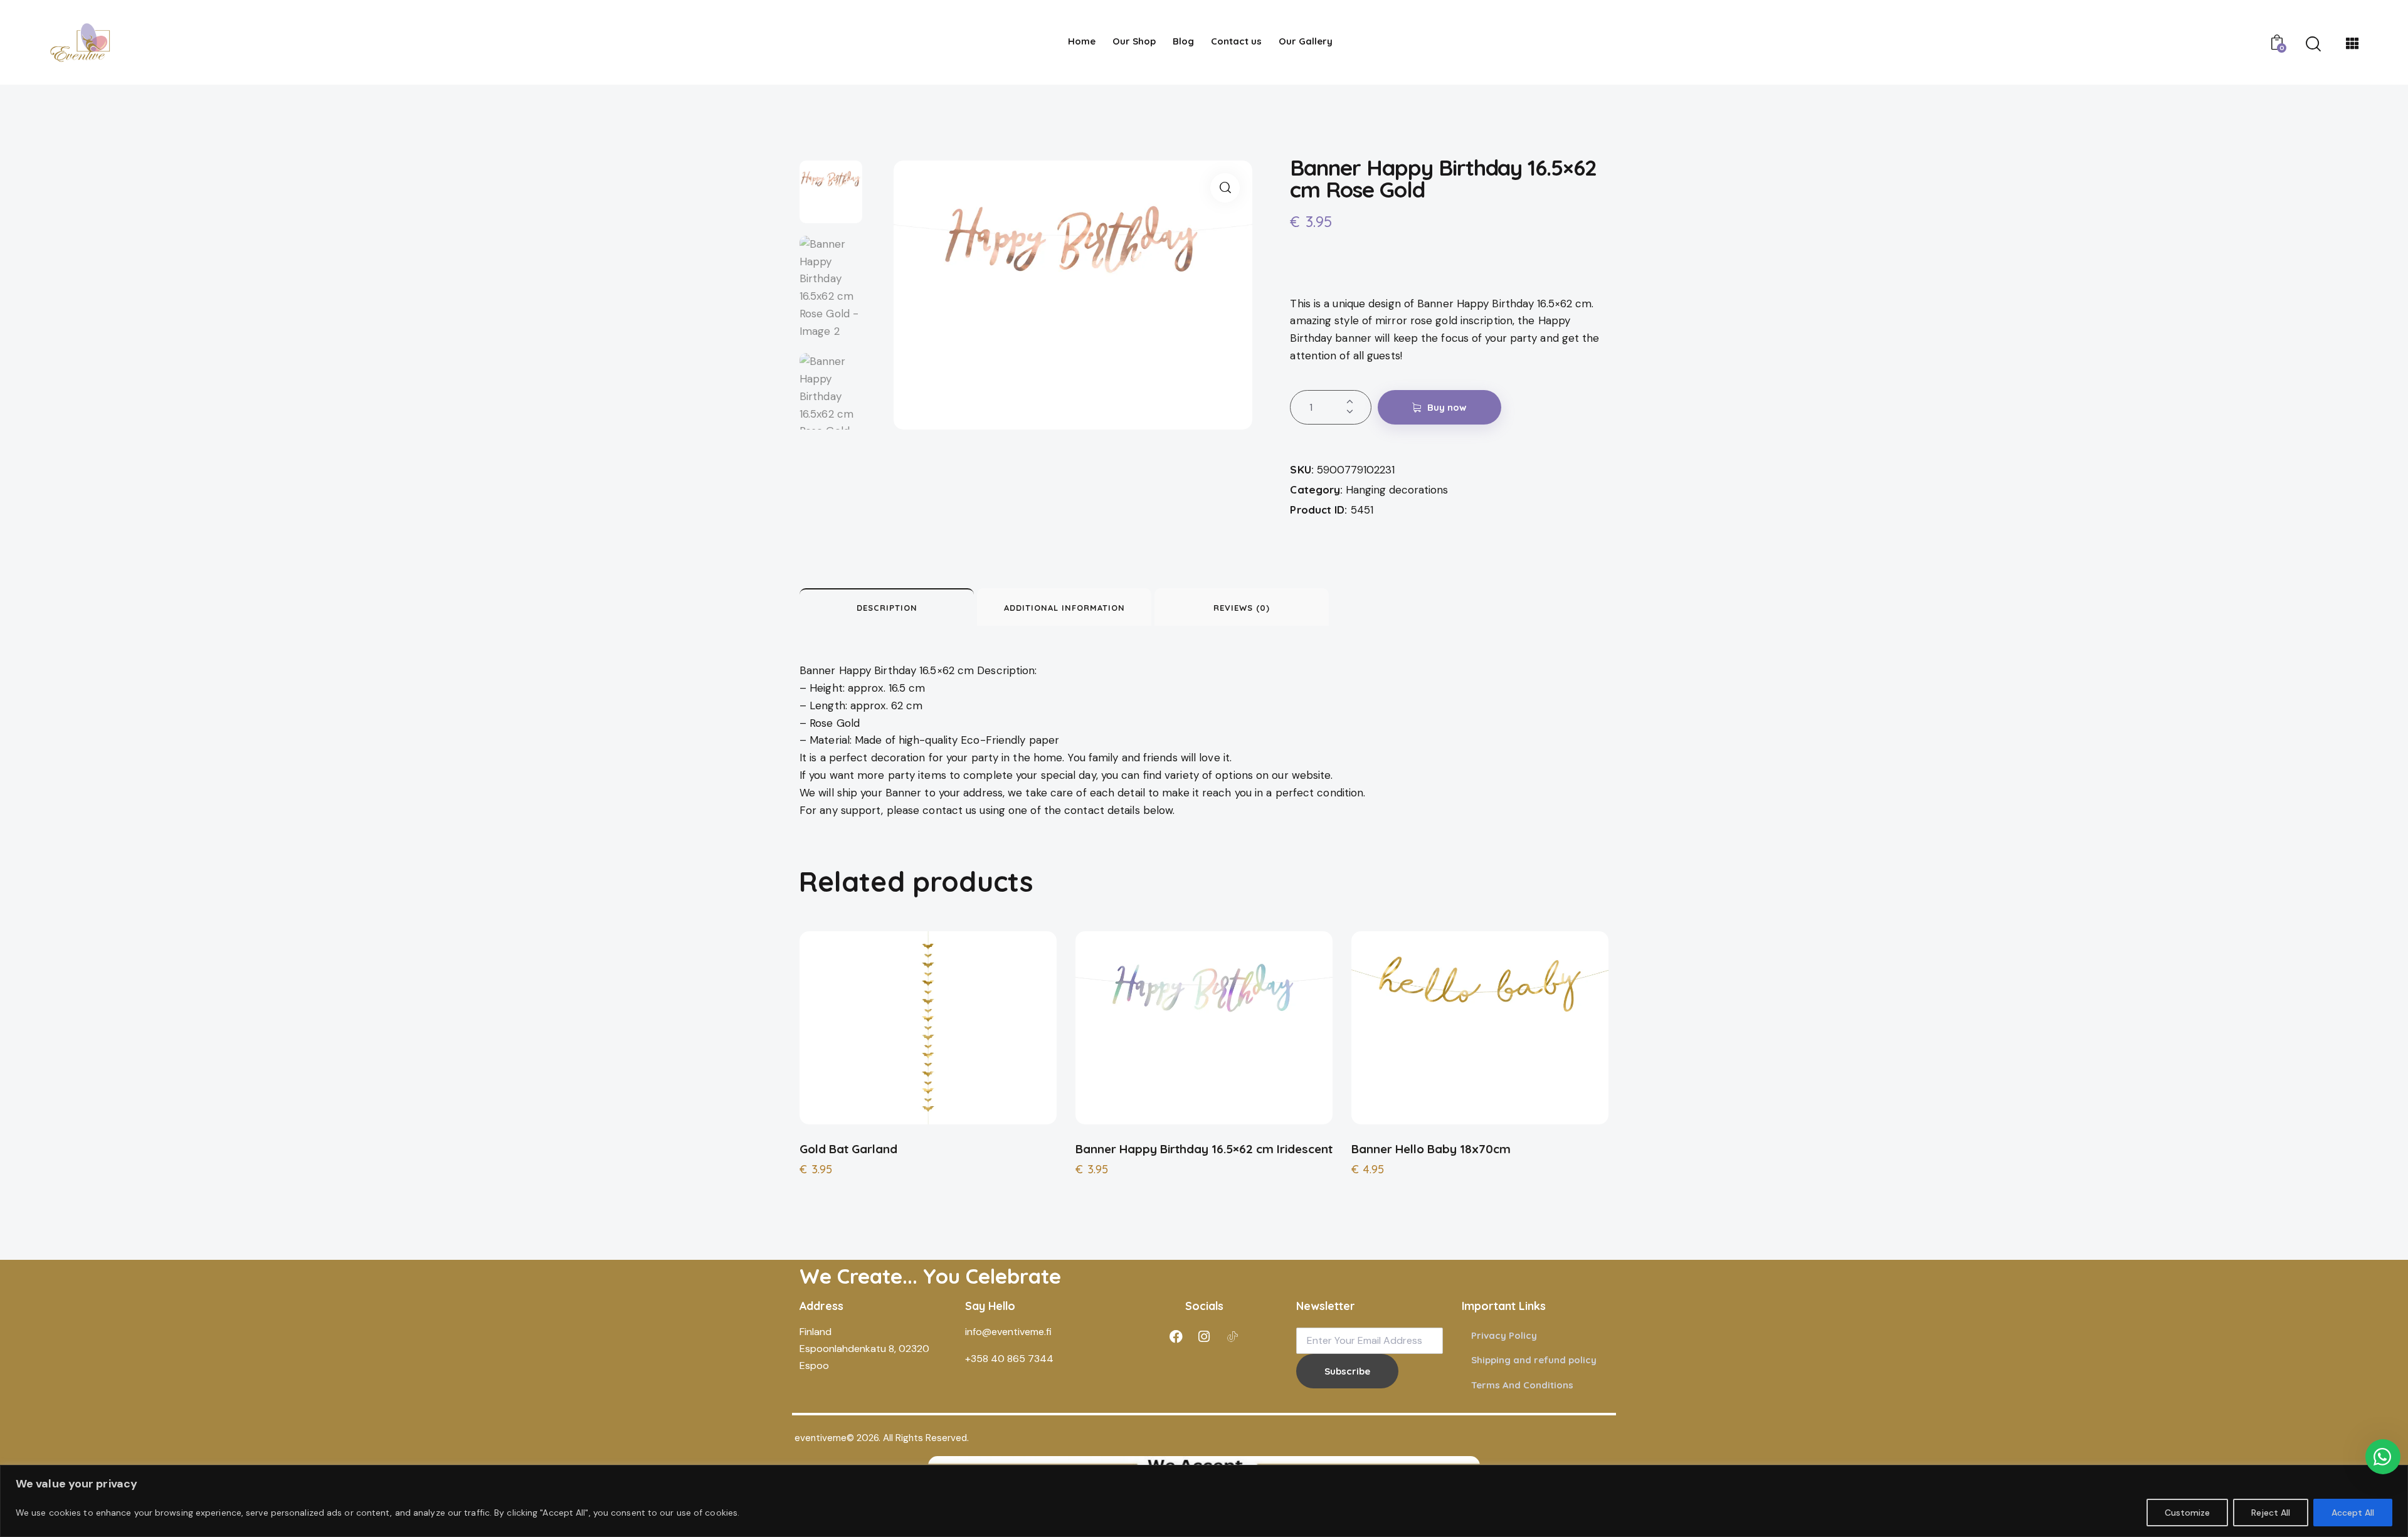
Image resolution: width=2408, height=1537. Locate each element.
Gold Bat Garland (848, 1149)
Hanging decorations (1397, 490)
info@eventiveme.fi (1008, 1332)
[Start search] (2313, 45)
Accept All (2353, 1513)
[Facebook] (1176, 1336)
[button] (1225, 188)
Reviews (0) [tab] (1242, 608)
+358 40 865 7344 (1009, 1359)
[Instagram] (1204, 1336)
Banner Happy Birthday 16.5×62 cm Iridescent (1204, 1149)
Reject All (2271, 1513)
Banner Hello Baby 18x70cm (1431, 1149)
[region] (1204, 1501)
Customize (2187, 1513)
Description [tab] (887, 608)
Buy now (1447, 407)
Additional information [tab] (1064, 608)
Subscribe (1347, 1371)
